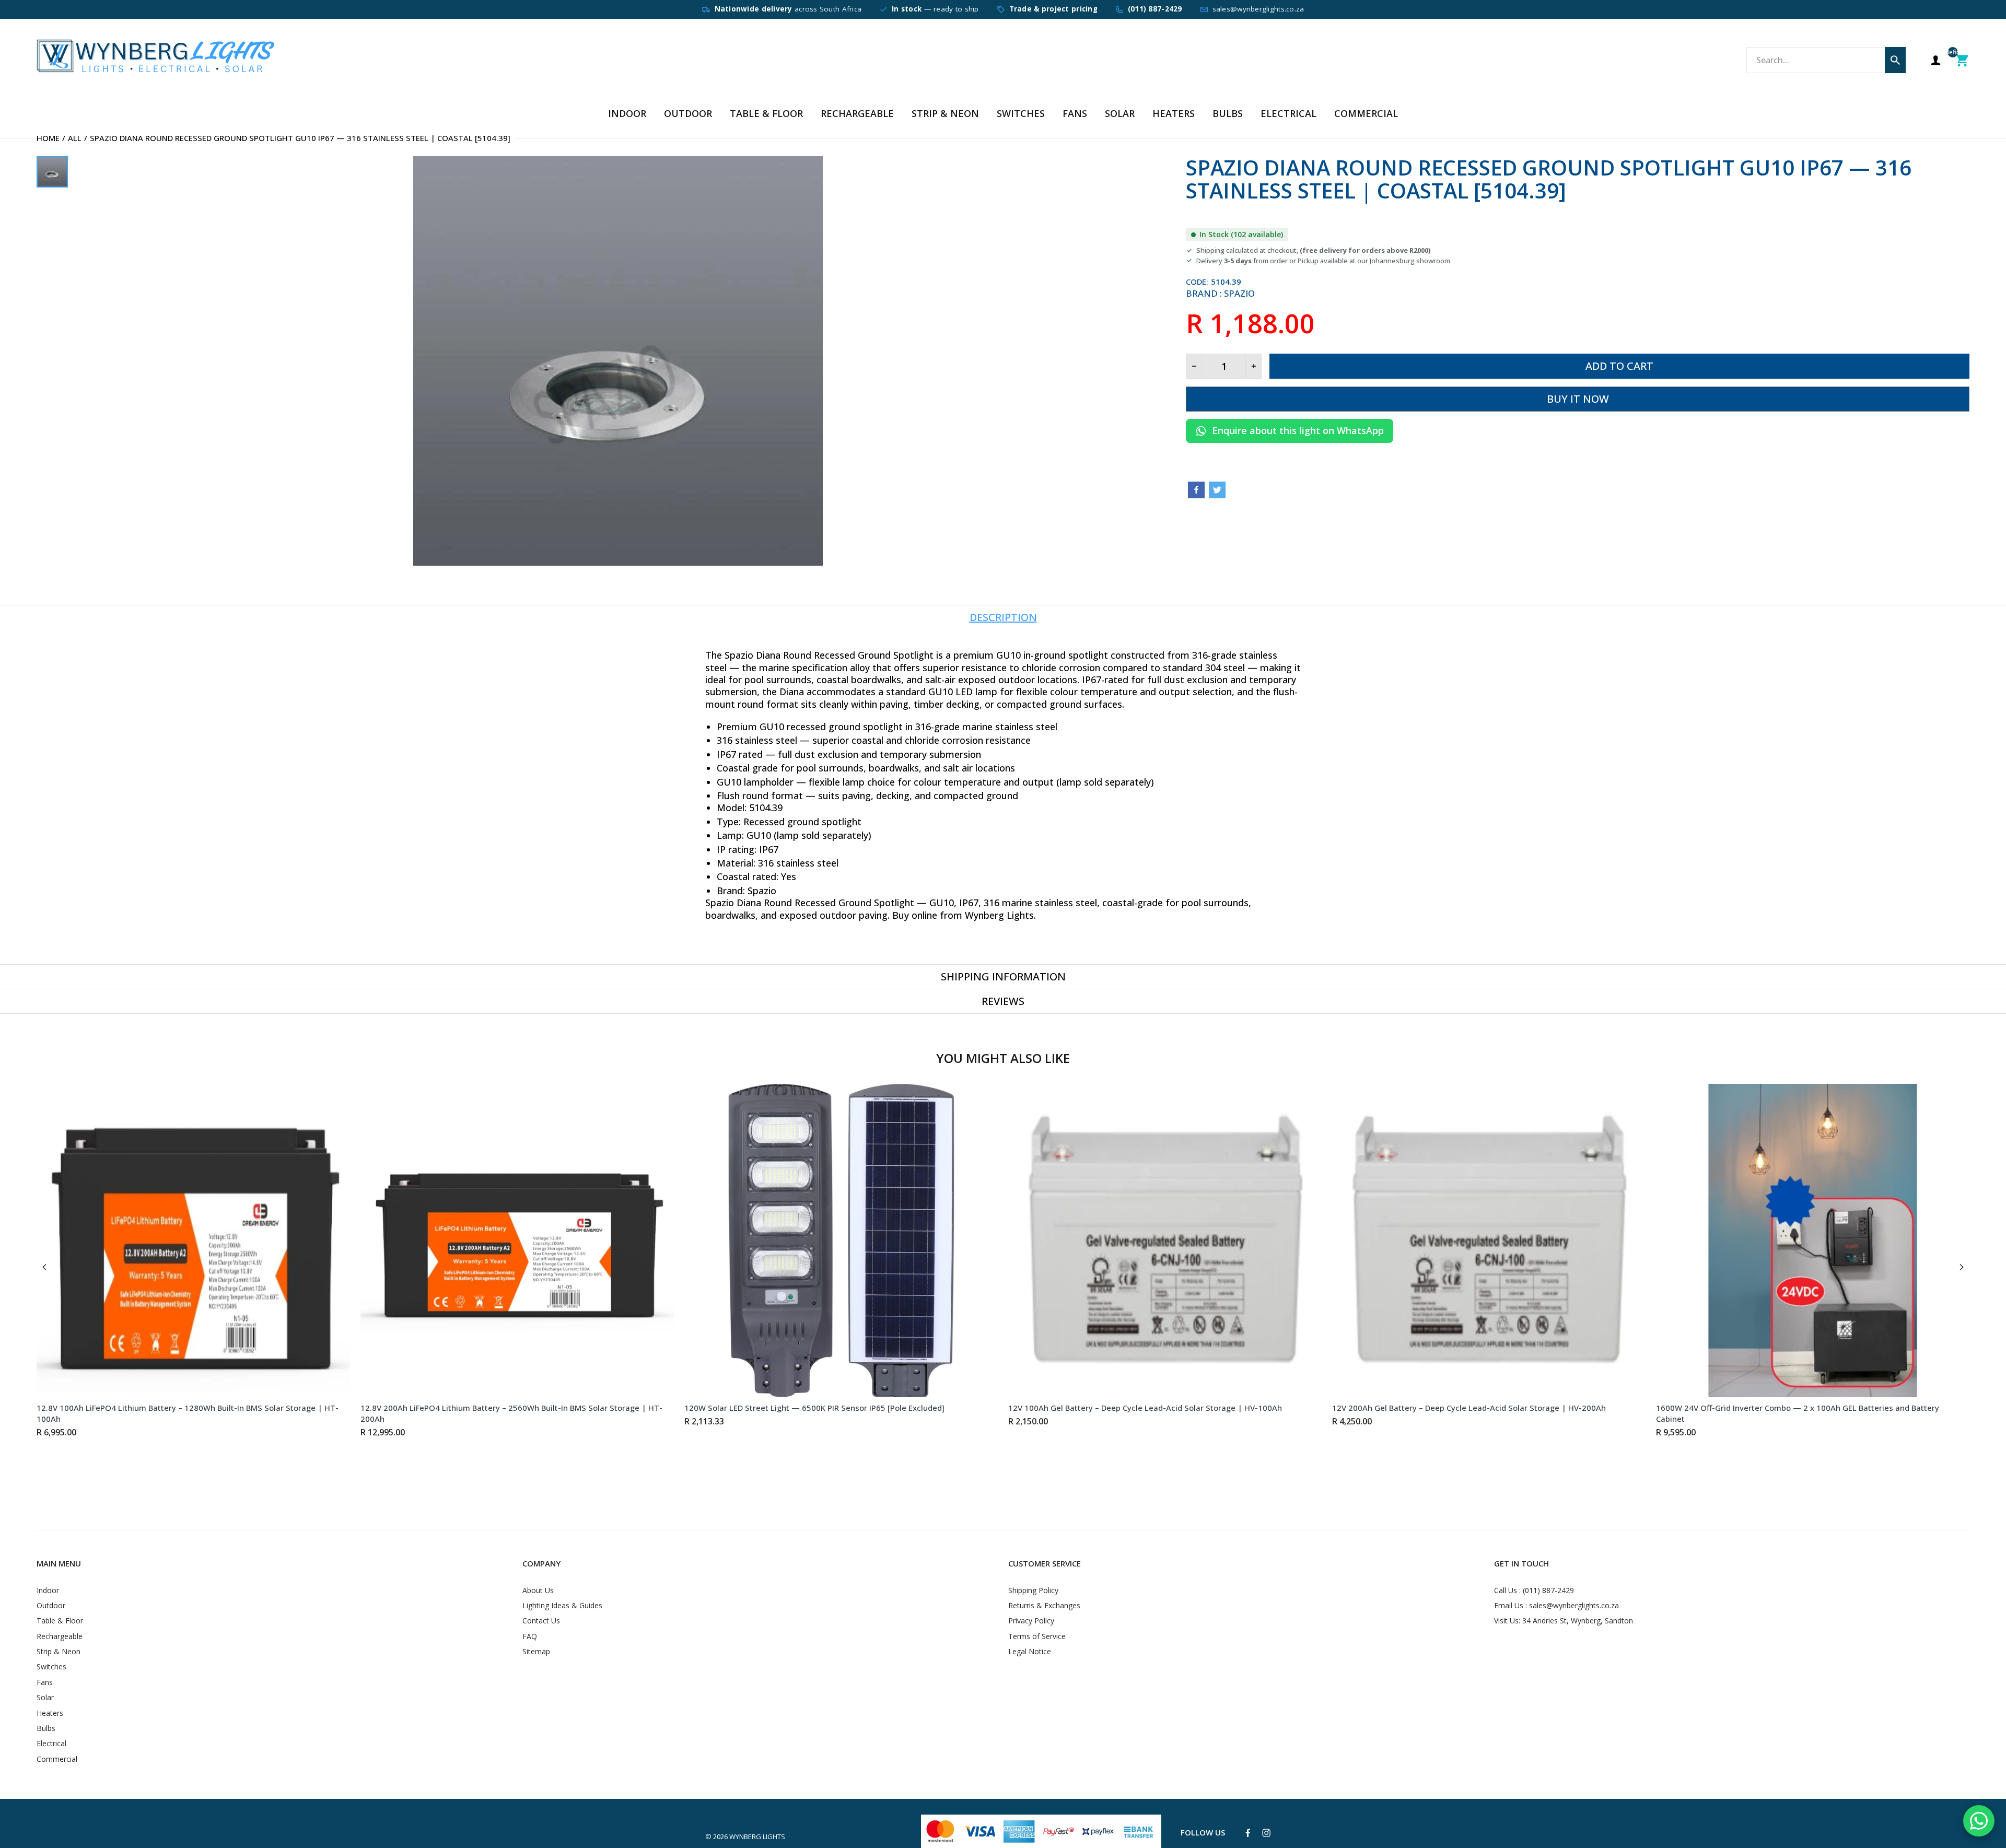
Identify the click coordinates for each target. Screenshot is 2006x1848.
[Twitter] (1217, 490)
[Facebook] (1196, 490)
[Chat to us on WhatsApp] (1979, 1821)
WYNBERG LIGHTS (757, 1837)
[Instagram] (1266, 1833)
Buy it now (1578, 399)
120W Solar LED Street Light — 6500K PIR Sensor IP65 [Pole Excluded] (814, 1408)
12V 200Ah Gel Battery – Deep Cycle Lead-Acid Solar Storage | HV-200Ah (1469, 1408)
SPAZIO (1239, 293)
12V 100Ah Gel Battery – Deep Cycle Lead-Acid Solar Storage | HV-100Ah (1145, 1408)
